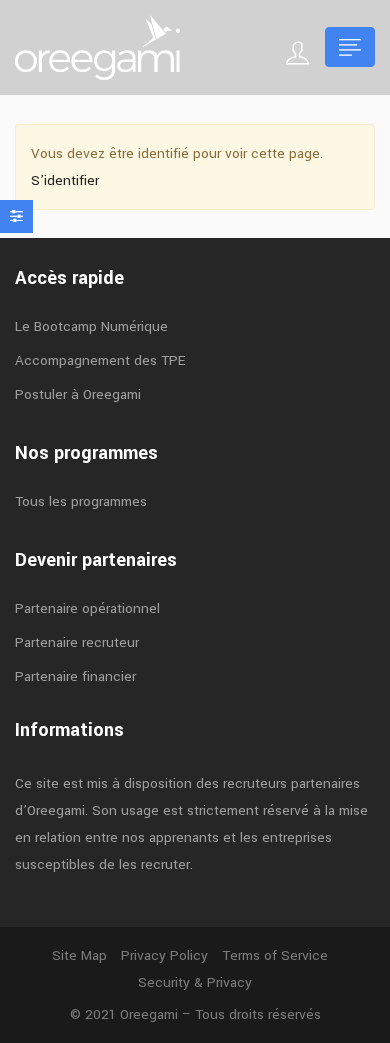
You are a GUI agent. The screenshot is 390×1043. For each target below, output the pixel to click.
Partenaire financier (75, 676)
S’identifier (65, 180)
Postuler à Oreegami (78, 394)
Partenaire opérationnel (87, 608)
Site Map (79, 955)
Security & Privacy (195, 982)
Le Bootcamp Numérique (91, 326)
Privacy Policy (164, 955)
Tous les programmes (81, 501)
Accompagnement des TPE (100, 360)
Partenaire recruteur (77, 642)
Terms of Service (275, 955)
